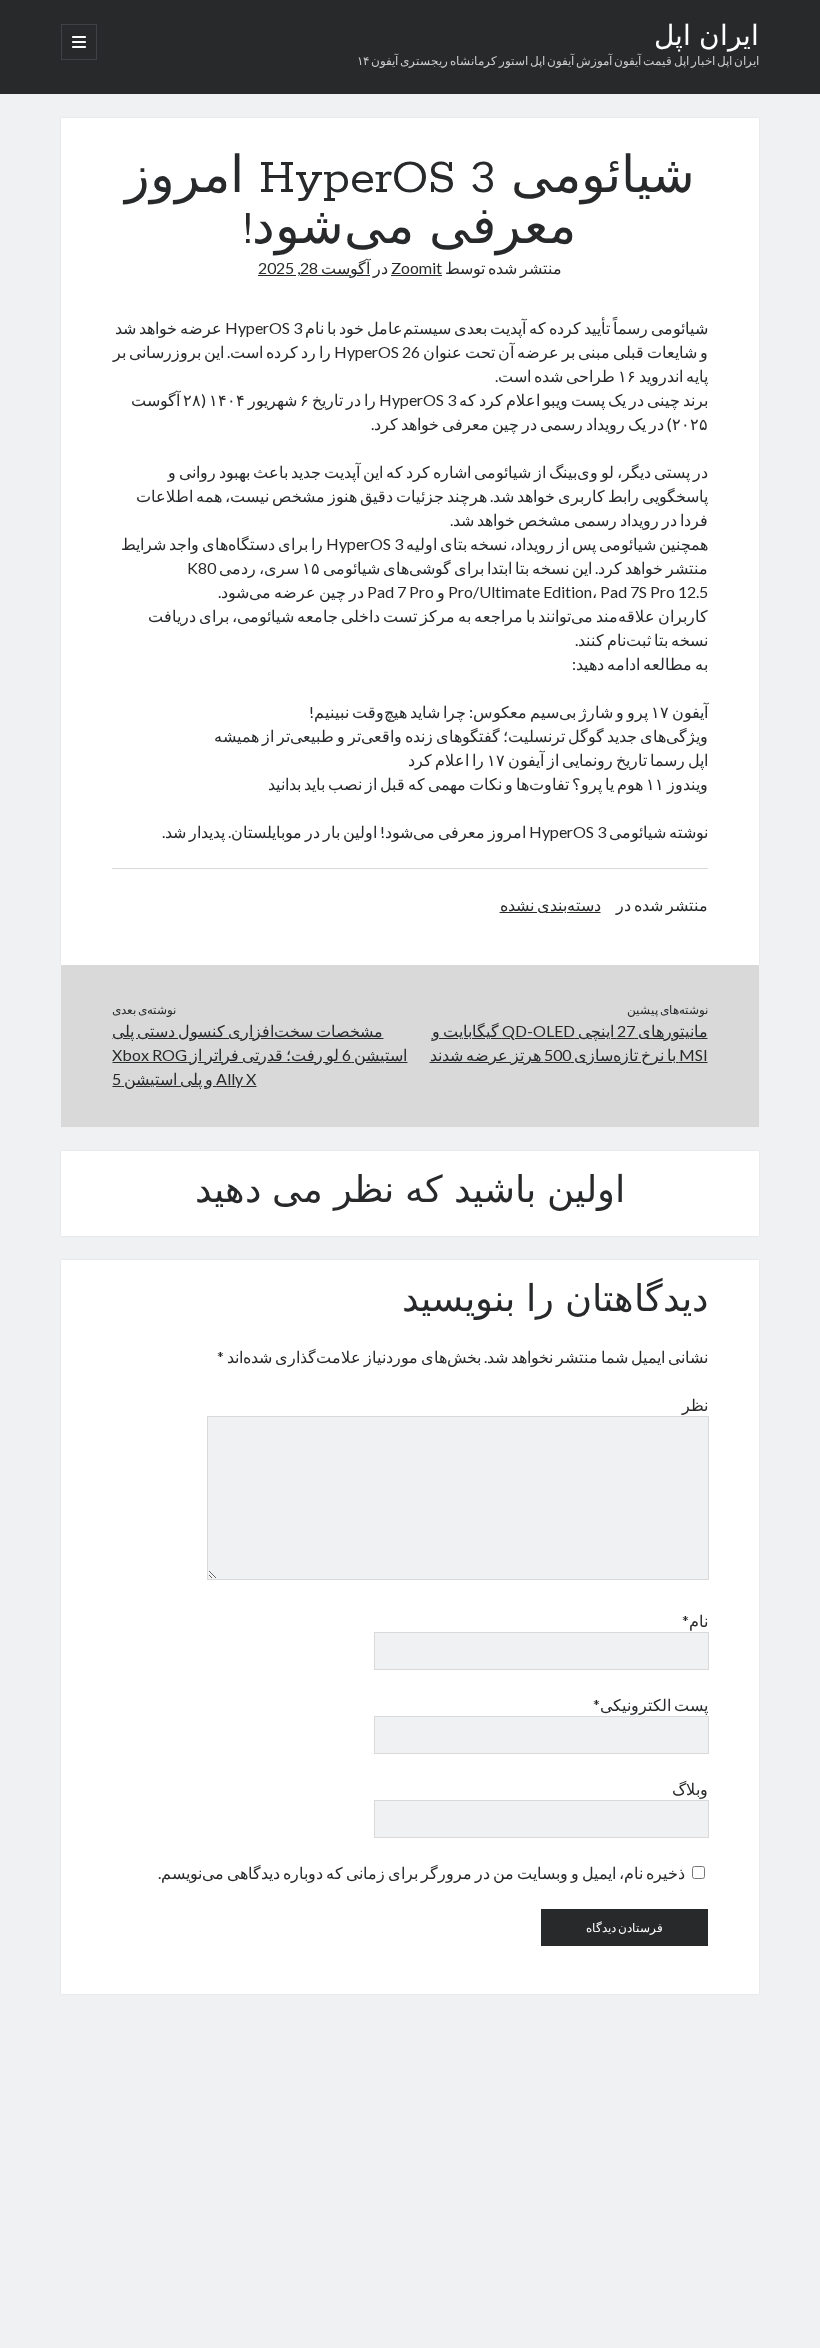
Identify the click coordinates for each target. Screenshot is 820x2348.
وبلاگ (689, 1788)
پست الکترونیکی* (650, 1704)
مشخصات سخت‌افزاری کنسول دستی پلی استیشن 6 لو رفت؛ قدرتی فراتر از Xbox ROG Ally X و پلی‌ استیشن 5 (259, 1054)
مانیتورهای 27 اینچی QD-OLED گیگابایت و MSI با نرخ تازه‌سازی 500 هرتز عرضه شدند (569, 1042)
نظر (694, 1404)
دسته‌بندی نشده (550, 904)
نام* (694, 1620)
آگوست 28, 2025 (314, 267)
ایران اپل (706, 38)
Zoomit (416, 267)
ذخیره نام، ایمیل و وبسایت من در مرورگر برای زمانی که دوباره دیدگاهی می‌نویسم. (421, 1872)
